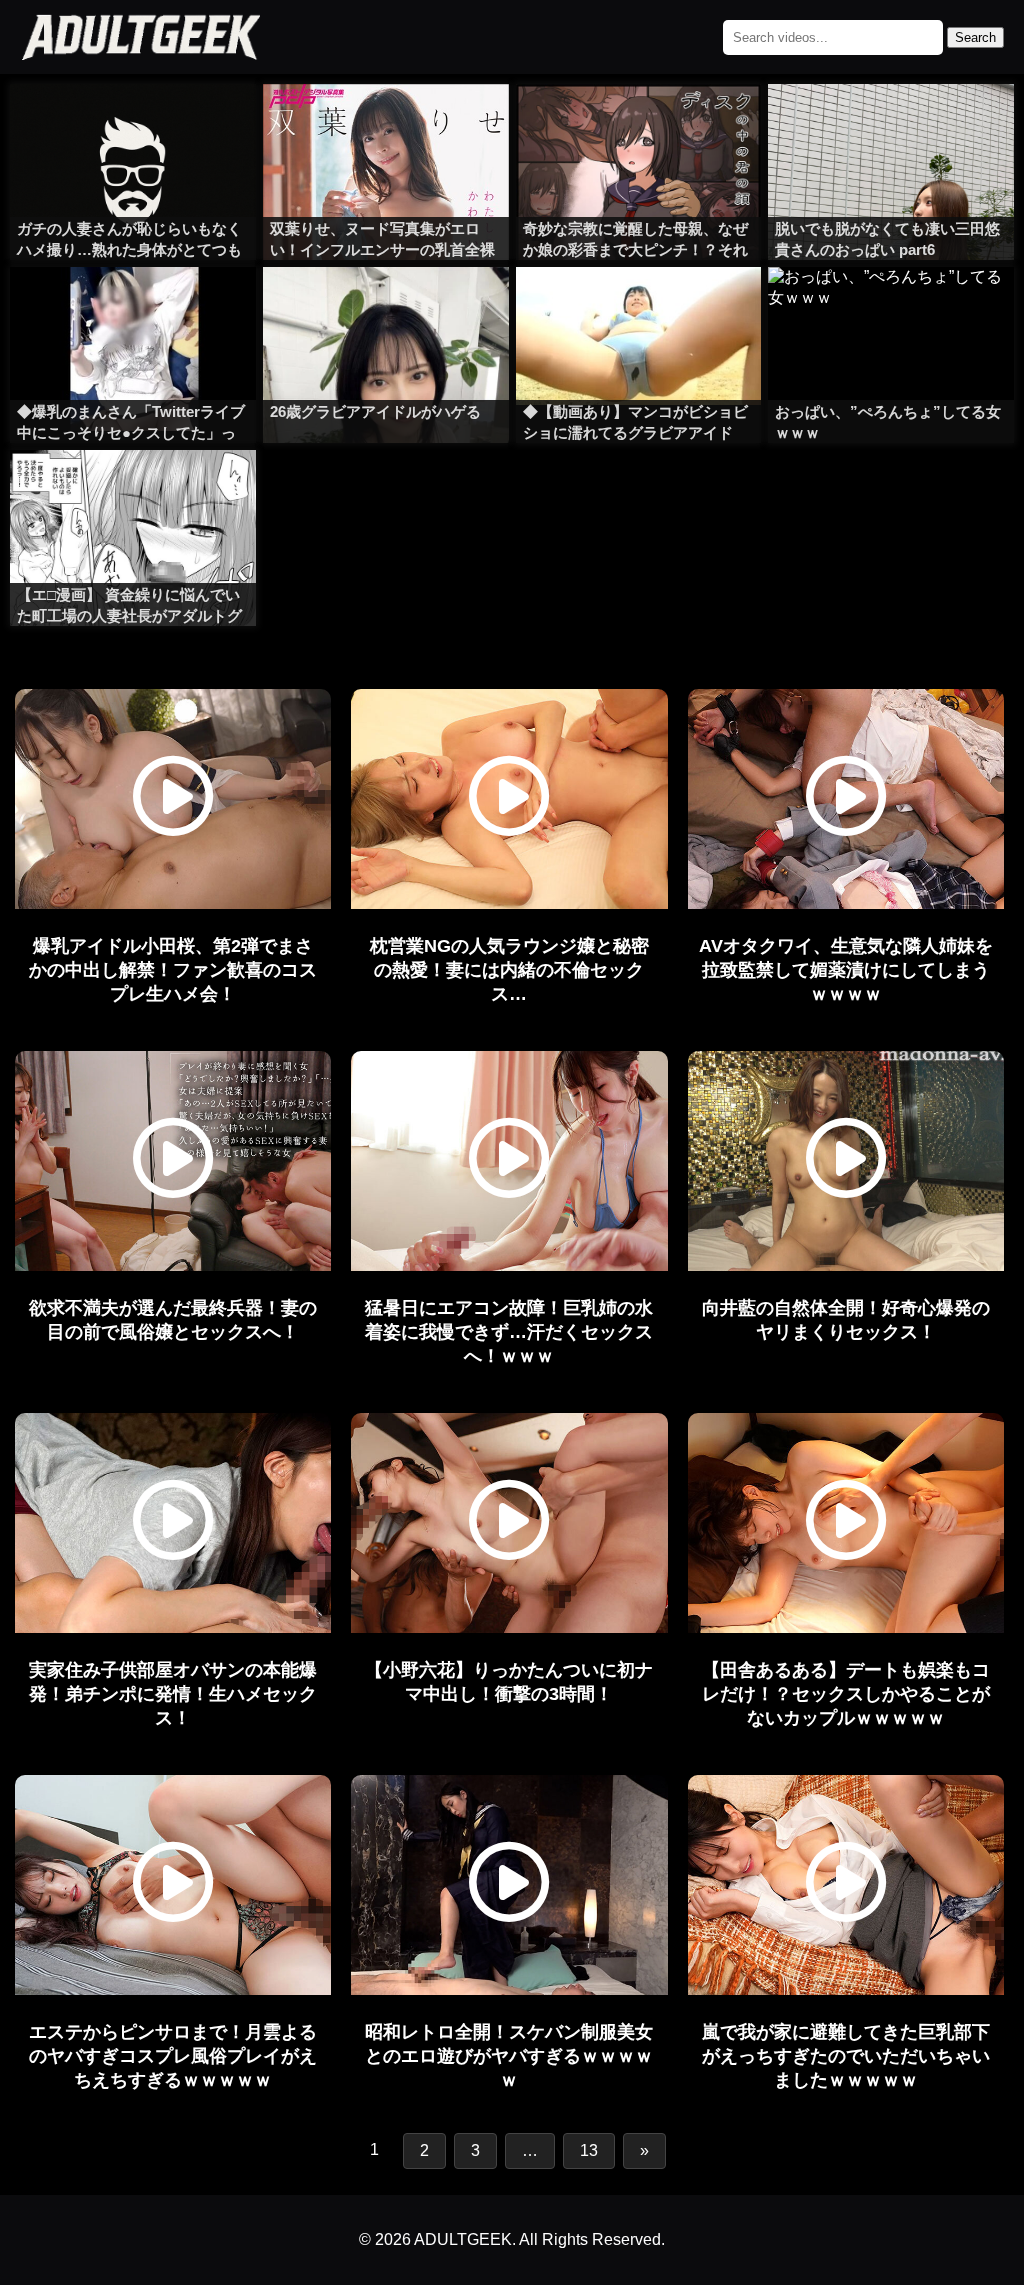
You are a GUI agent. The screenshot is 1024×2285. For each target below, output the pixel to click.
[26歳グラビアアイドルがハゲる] (386, 307)
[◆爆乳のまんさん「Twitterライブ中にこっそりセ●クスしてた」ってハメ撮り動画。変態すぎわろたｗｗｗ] (133, 307)
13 (589, 2150)
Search (975, 37)
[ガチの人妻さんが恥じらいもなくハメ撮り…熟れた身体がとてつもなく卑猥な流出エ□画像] (133, 124)
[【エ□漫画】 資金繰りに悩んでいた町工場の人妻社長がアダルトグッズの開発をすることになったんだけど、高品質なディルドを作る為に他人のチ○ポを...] (133, 490)
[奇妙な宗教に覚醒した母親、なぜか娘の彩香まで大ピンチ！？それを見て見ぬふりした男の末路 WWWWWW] (639, 124)
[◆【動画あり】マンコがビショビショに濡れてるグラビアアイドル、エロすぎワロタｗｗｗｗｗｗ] (639, 307)
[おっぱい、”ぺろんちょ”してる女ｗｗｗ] (891, 307)
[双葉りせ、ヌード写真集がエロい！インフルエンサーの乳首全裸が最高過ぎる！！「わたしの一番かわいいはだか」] (386, 124)
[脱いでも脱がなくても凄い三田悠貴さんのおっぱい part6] (891, 124)
